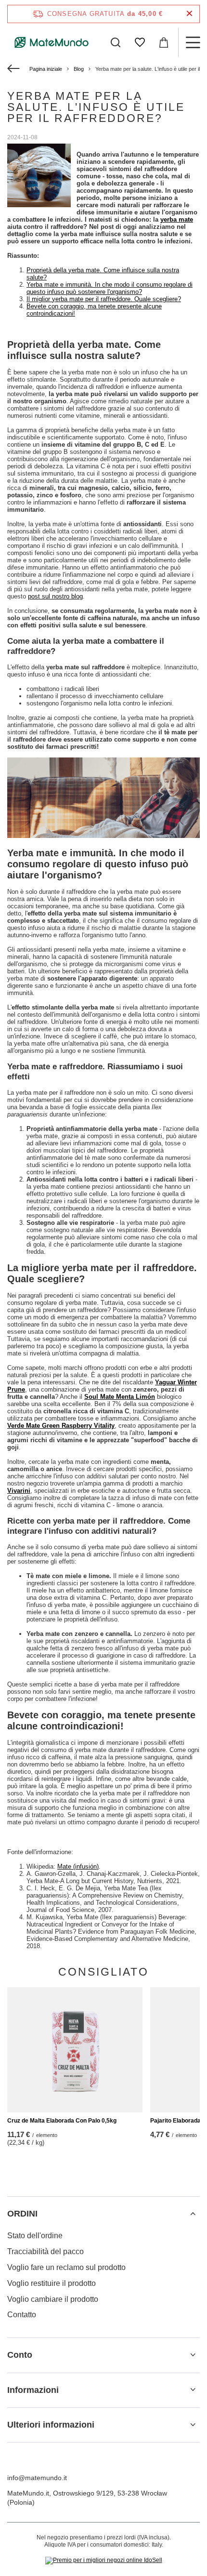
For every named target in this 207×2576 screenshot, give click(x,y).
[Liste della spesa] (140, 42)
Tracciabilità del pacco (45, 2251)
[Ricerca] (116, 42)
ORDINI (22, 2214)
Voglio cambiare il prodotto (53, 2299)
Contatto (22, 2315)
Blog (79, 69)
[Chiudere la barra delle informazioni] (189, 14)
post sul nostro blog (55, 596)
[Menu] (193, 42)
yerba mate (177, 219)
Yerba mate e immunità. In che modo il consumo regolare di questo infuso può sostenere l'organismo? (110, 288)
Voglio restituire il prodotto (52, 2283)
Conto (20, 2355)
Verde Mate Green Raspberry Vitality (61, 1426)
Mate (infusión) (78, 1866)
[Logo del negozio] (52, 42)
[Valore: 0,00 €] (164, 42)
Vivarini (19, 1491)
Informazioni (33, 2390)
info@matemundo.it (37, 2478)
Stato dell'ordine (35, 2236)
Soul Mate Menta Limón (120, 1397)
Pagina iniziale (46, 69)
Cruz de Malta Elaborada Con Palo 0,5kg (62, 2121)
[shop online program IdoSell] (104, 2561)
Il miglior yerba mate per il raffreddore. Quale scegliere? (104, 299)
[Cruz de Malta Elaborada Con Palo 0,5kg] (75, 2050)
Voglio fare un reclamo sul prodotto (66, 2267)
